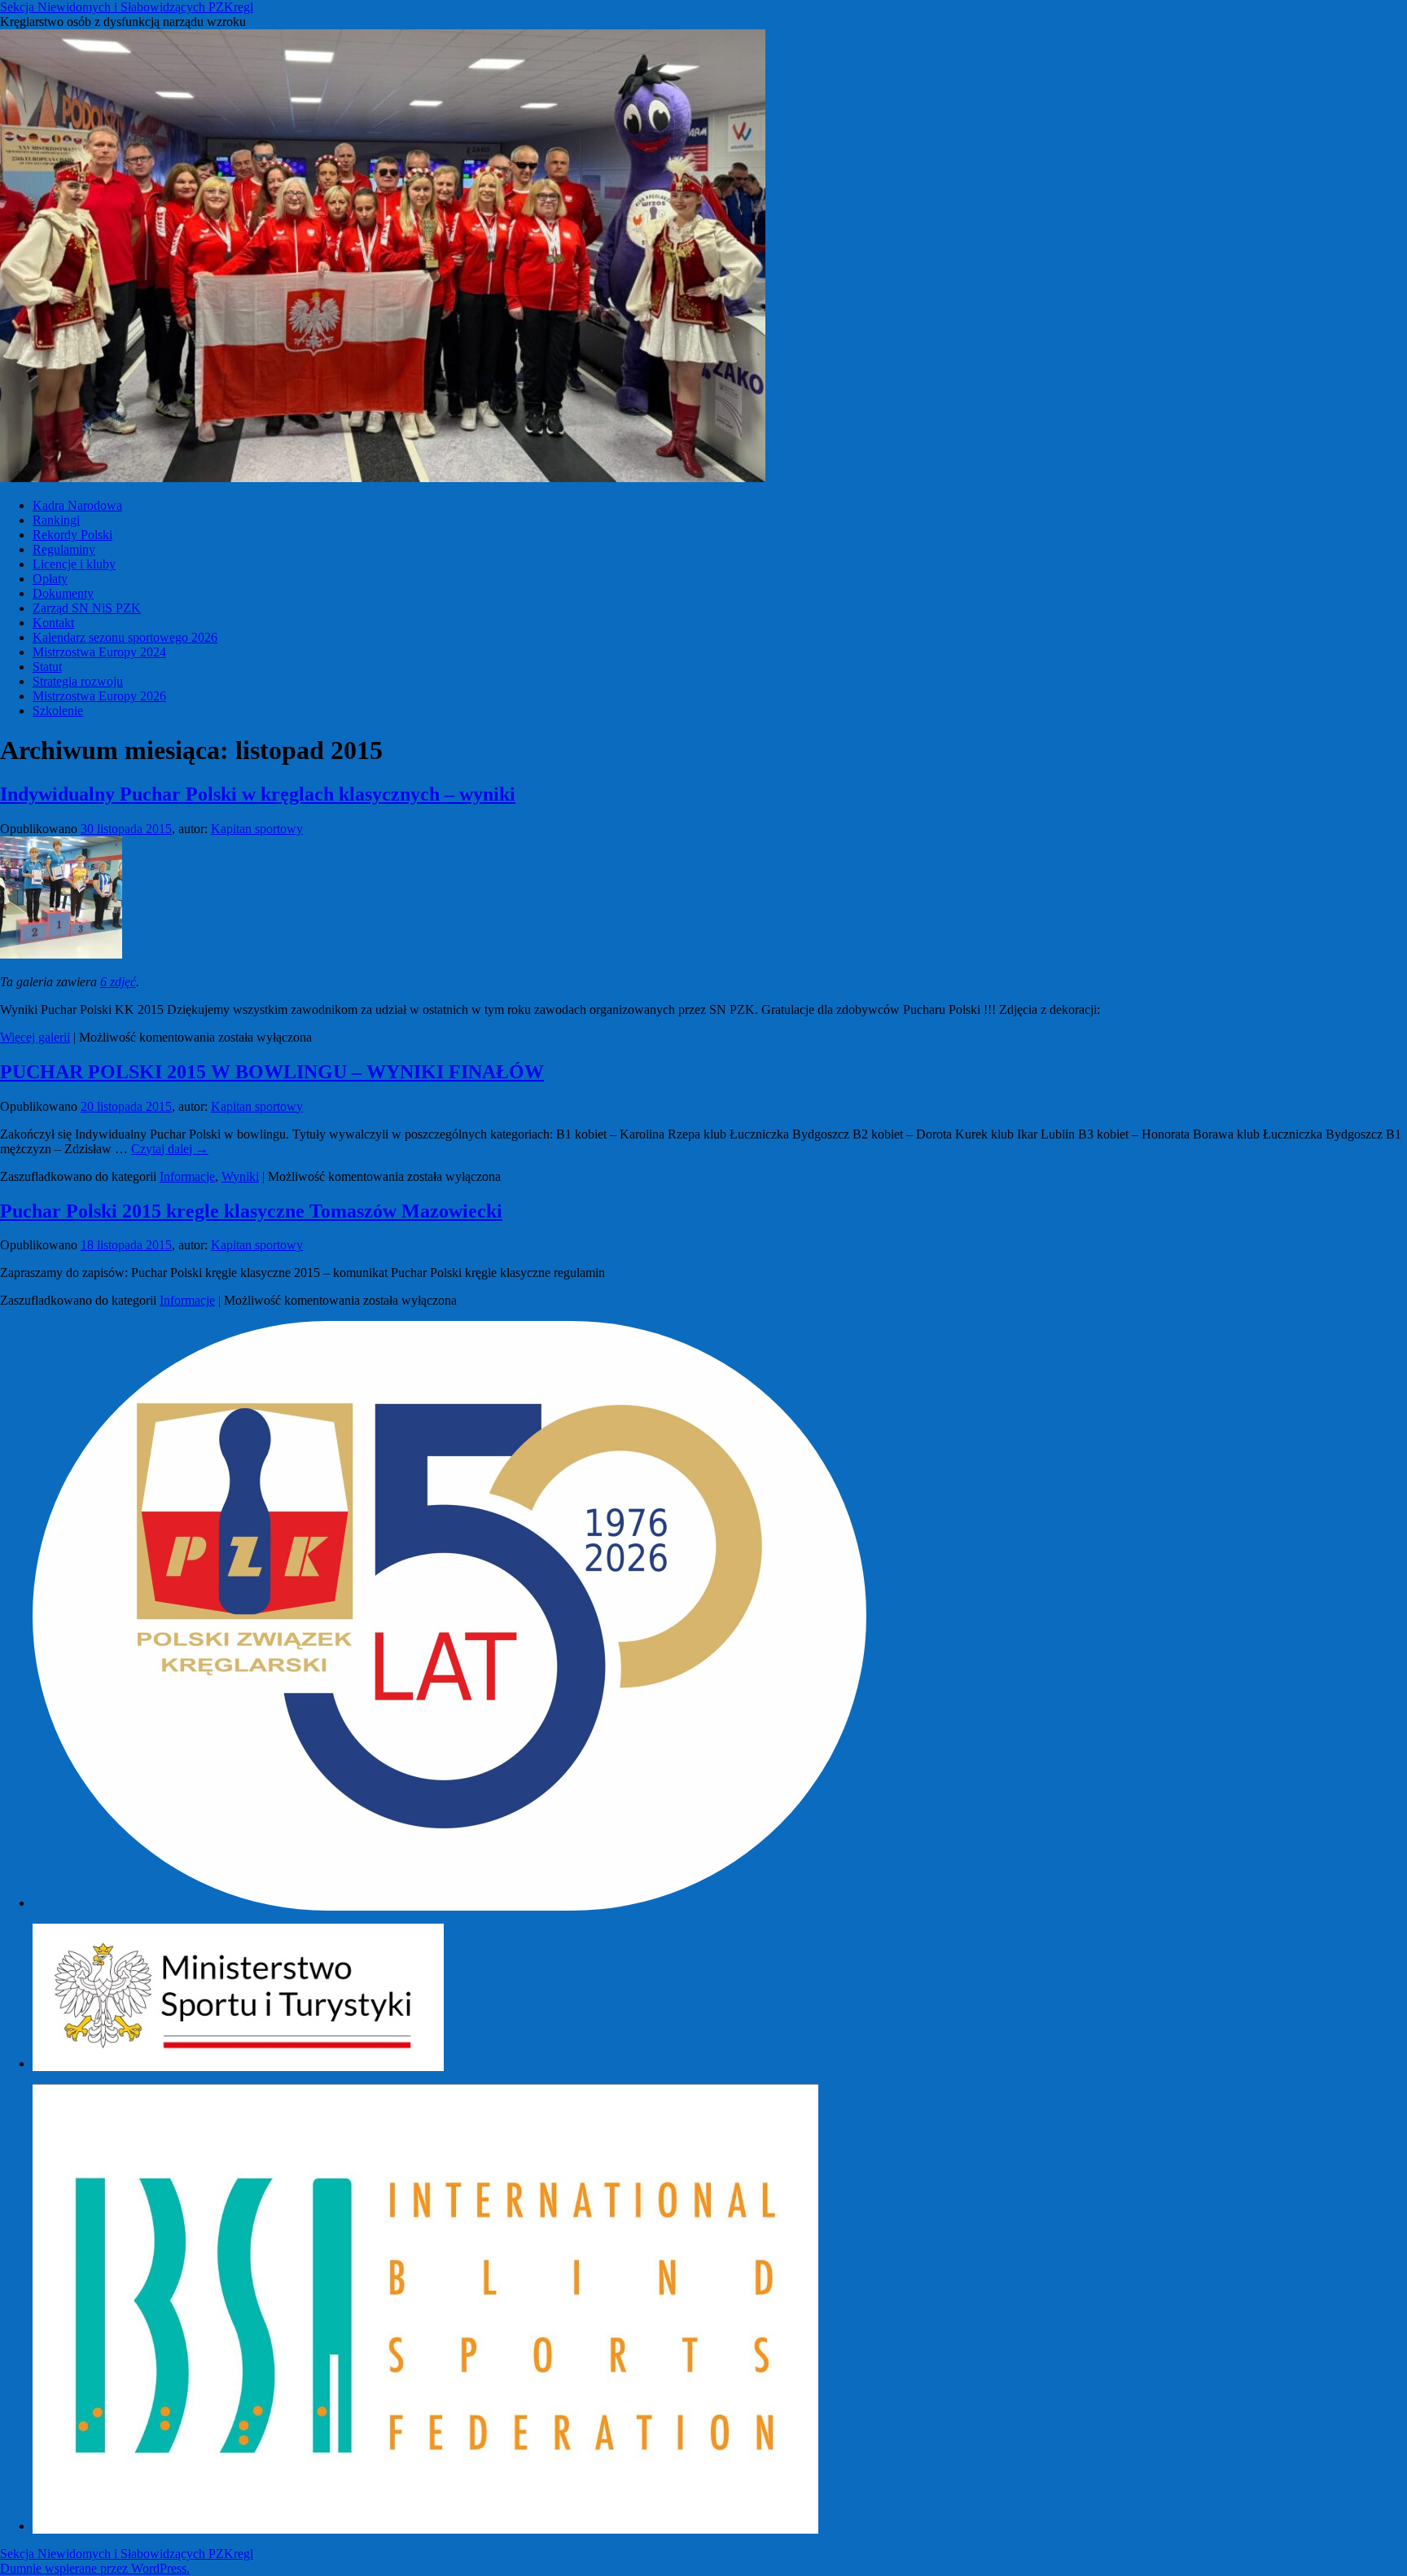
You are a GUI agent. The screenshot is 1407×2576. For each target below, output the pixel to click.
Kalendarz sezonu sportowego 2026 (125, 637)
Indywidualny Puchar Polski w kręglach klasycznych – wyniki (258, 794)
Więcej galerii (35, 1037)
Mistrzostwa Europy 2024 (99, 652)
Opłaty (50, 579)
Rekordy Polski (72, 535)
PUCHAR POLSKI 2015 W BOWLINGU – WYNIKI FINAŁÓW (272, 1072)
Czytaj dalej (170, 1149)
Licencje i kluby (74, 564)
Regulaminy (64, 549)
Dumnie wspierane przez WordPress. (95, 2568)
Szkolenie (58, 711)
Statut (47, 667)
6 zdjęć (118, 982)
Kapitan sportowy (257, 829)
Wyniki (240, 1176)
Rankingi (56, 520)
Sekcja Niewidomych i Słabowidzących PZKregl (127, 7)
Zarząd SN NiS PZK (87, 608)
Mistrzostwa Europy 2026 (99, 696)
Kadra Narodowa (77, 505)
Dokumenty (63, 593)
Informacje (187, 1176)
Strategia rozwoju (78, 681)
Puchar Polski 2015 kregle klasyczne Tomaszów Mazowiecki (251, 1211)
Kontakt (53, 623)
